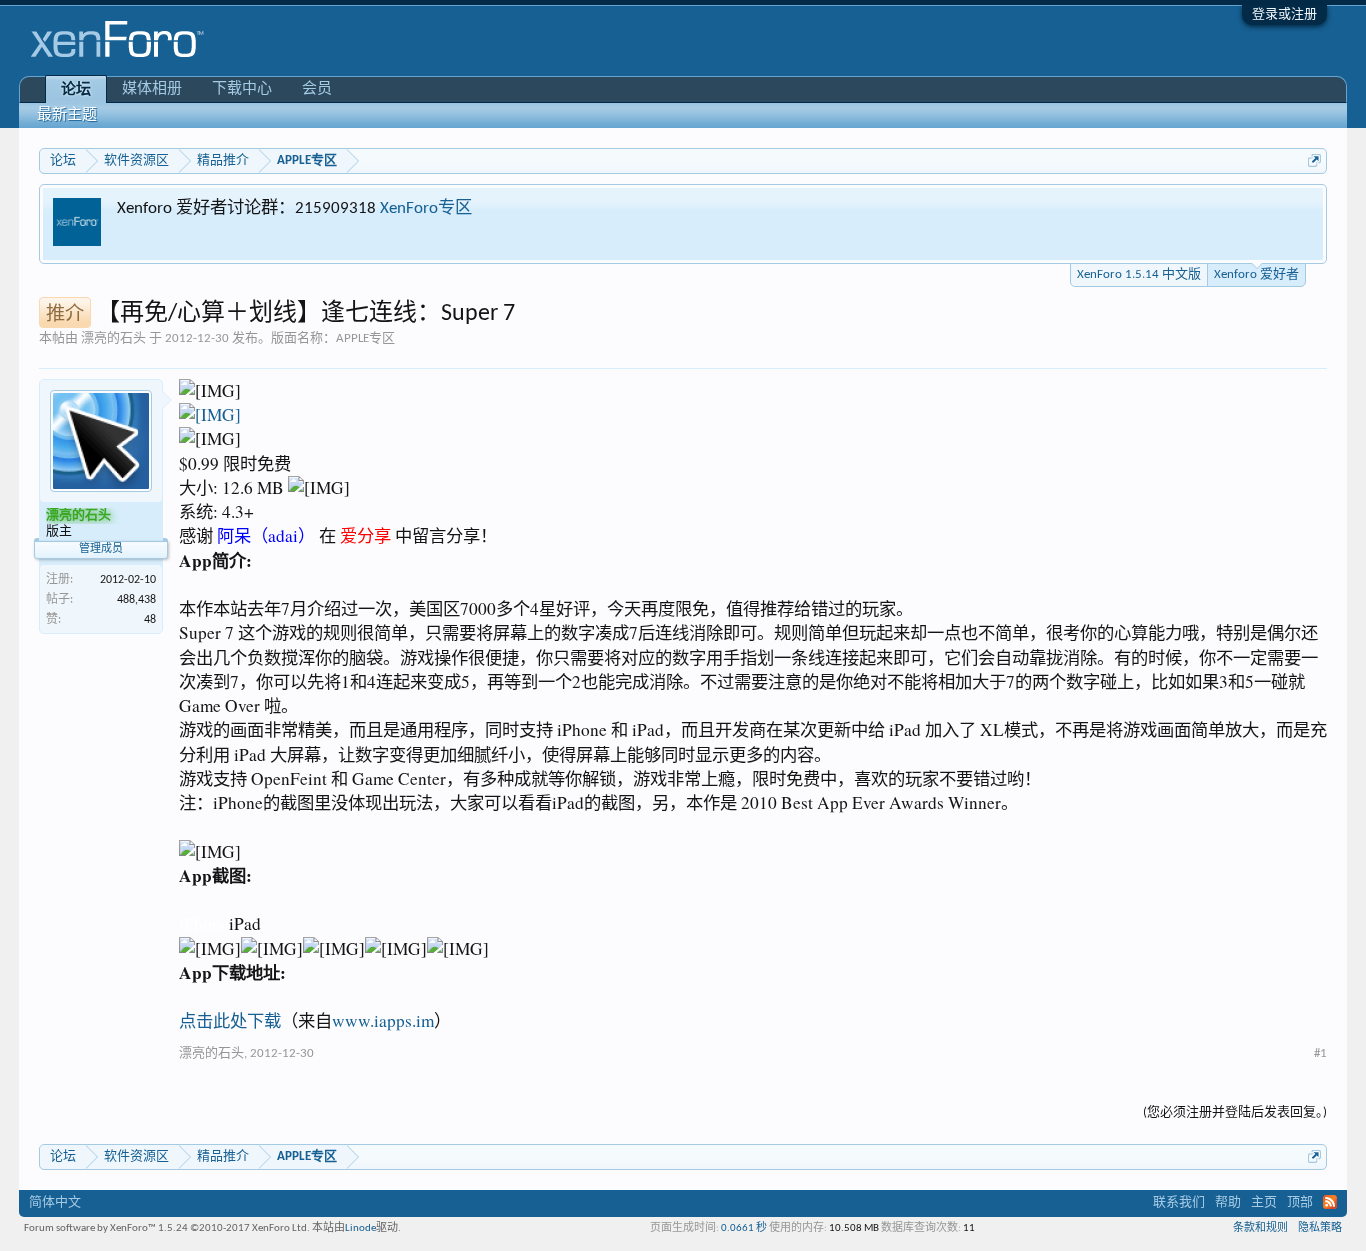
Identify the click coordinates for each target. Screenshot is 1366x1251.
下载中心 (242, 89)
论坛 (76, 90)
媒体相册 (152, 89)
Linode (360, 1228)
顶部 (1300, 1202)
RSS (1330, 1202)
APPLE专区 (365, 338)
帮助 (1228, 1202)
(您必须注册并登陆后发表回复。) (1235, 1112)
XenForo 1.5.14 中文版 (1139, 274)
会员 (317, 89)
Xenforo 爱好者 (1256, 274)
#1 (1320, 1053)
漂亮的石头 (113, 338)
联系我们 (1179, 1202)
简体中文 (55, 1202)
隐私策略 (1320, 1228)
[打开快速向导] (1314, 160)
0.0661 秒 (744, 1228)
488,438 (136, 600)
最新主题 (67, 115)
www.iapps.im (383, 1020)
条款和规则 (1260, 1228)
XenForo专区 (426, 208)
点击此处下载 (230, 1020)
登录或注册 (1284, 14)
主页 (1264, 1202)
